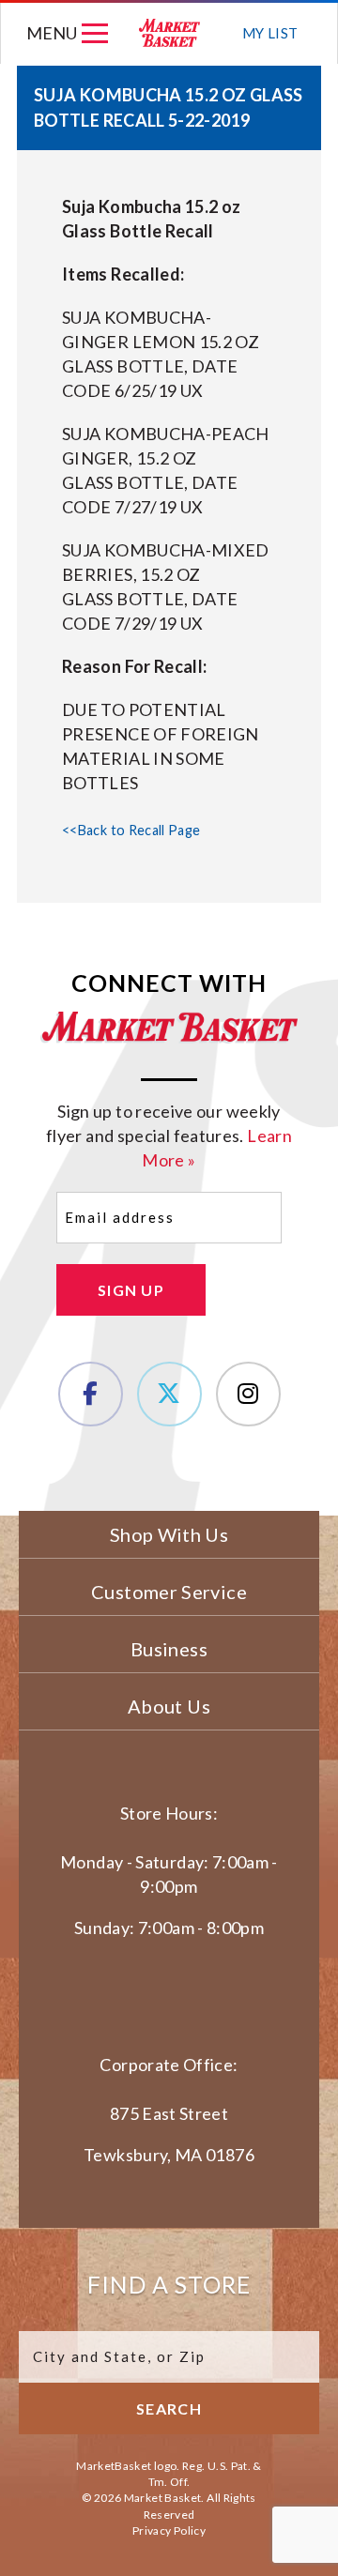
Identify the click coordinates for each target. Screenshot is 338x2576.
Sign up (131, 1290)
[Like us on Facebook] (91, 1394)
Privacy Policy (169, 2530)
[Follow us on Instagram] (248, 1394)
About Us (169, 1706)
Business (169, 1649)
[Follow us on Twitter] (169, 1394)
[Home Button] (170, 33)
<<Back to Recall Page (131, 830)
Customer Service (169, 1592)
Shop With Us (169, 1534)
